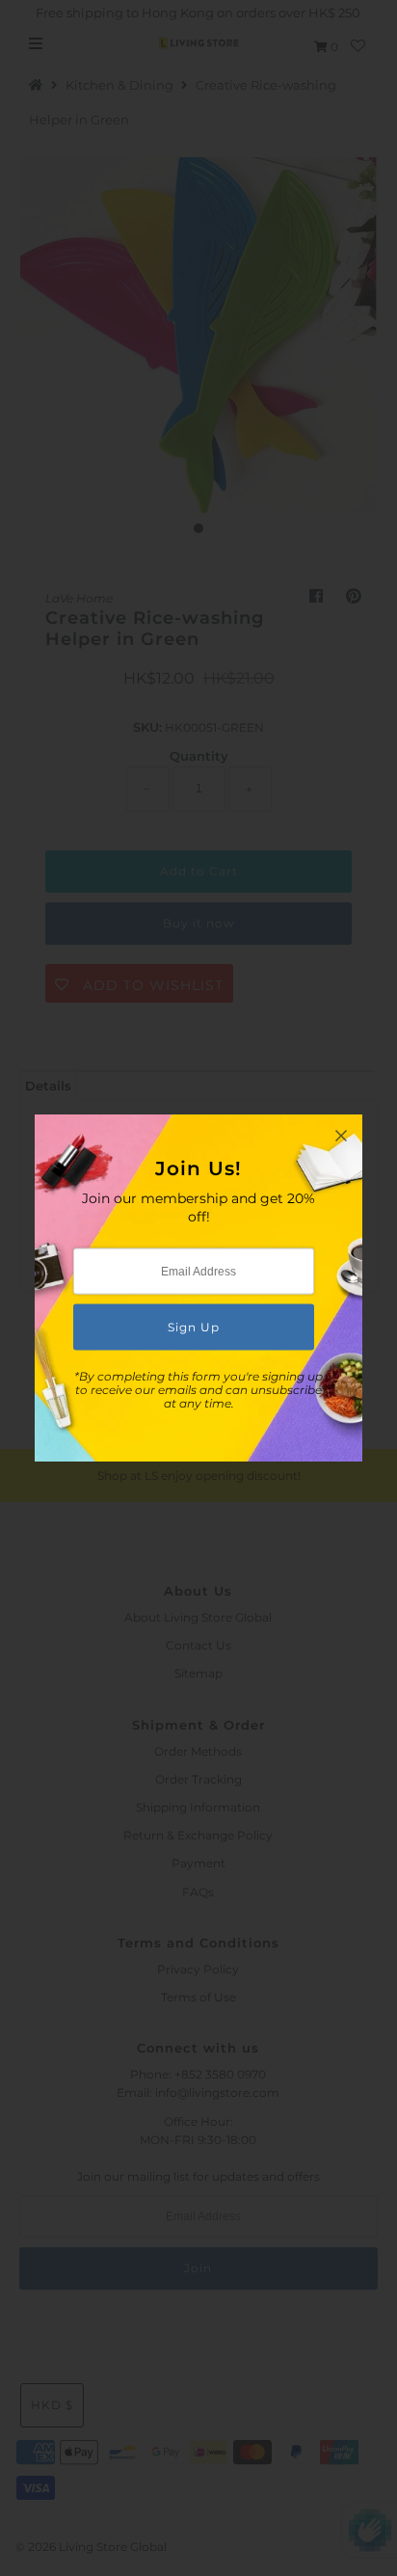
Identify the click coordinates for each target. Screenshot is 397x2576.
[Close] (341, 1136)
